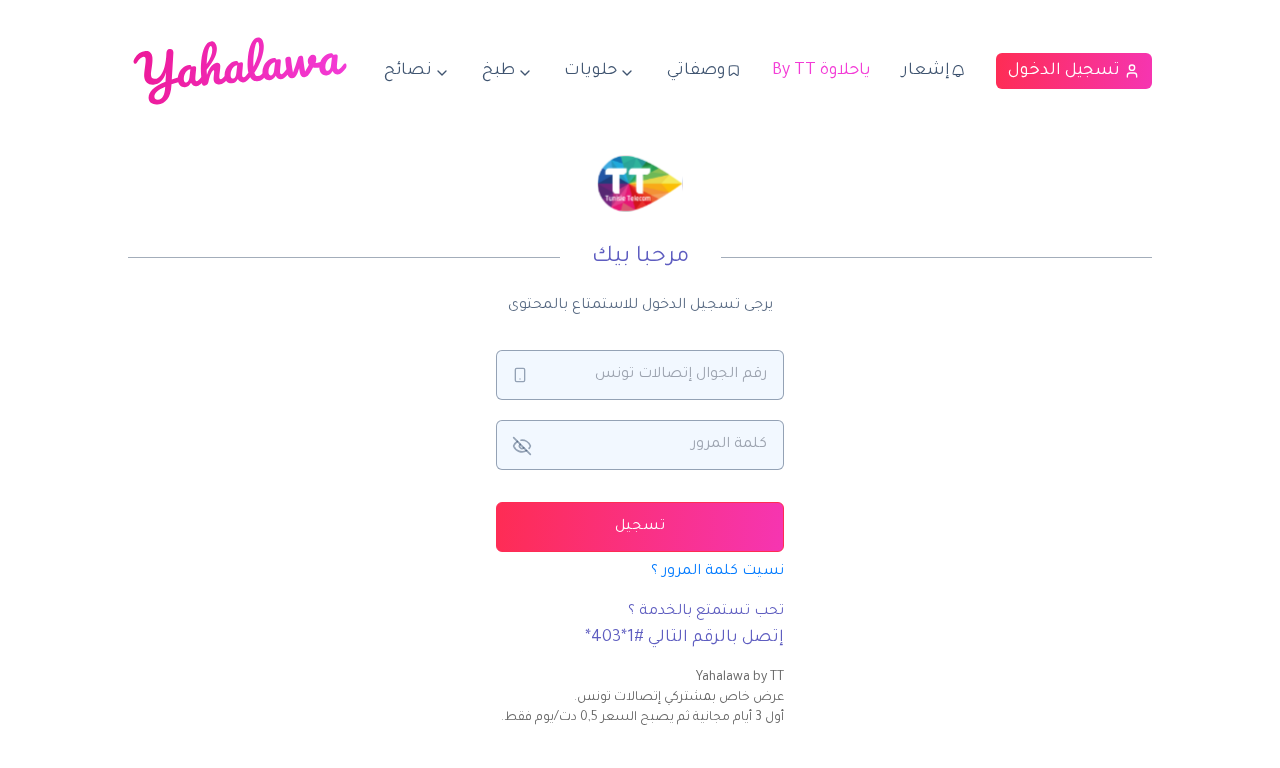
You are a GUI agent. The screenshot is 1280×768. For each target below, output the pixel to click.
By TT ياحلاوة (821, 71)
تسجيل (640, 527)
